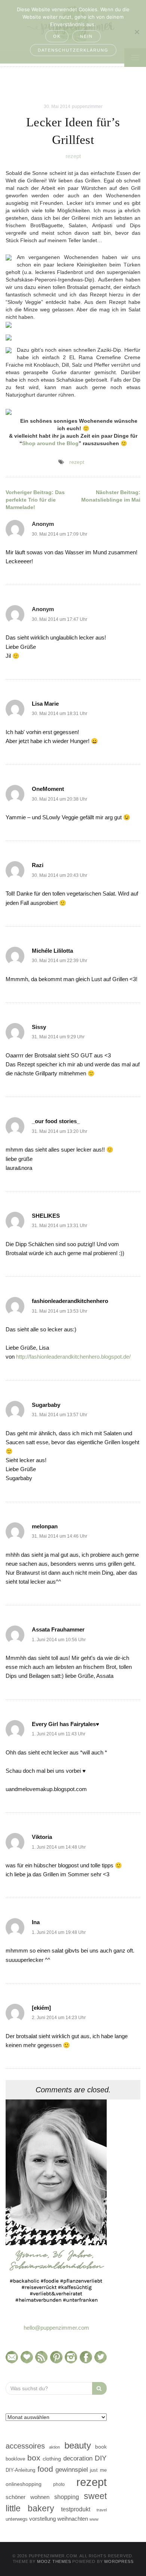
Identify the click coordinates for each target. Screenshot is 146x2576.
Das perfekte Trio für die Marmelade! (35, 500)
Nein (86, 36)
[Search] (99, 2388)
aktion (54, 2447)
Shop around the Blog (50, 443)
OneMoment (48, 789)
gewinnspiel (72, 2470)
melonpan (45, 1526)
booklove (15, 2459)
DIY (101, 2458)
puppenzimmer (87, 107)
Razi (38, 865)
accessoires (25, 2446)
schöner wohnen (28, 2497)
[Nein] (137, 32)
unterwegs (17, 2519)
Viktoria (42, 1837)
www (94, 2519)
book (101, 2447)
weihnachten (73, 2519)
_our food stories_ (56, 1121)
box (34, 2458)
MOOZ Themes (54, 2561)
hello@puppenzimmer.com (56, 2328)
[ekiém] (41, 2008)
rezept (73, 156)
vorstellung (42, 2519)
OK (57, 36)
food (45, 2469)
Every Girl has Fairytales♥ (66, 1724)
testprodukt (76, 2509)
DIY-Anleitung (20, 2470)
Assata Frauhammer (58, 1629)
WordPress (119, 2561)
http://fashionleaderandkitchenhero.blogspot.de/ (73, 1357)
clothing (52, 2459)
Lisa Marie (45, 704)
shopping (67, 2497)
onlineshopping (24, 2484)
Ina (36, 1922)
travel (102, 2510)
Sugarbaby (46, 1405)
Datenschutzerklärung (73, 50)
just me (98, 2470)
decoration (78, 2458)
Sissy (39, 1027)
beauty (78, 2446)
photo (59, 2484)
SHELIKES (46, 1216)
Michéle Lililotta (52, 951)
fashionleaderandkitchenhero (70, 1301)
